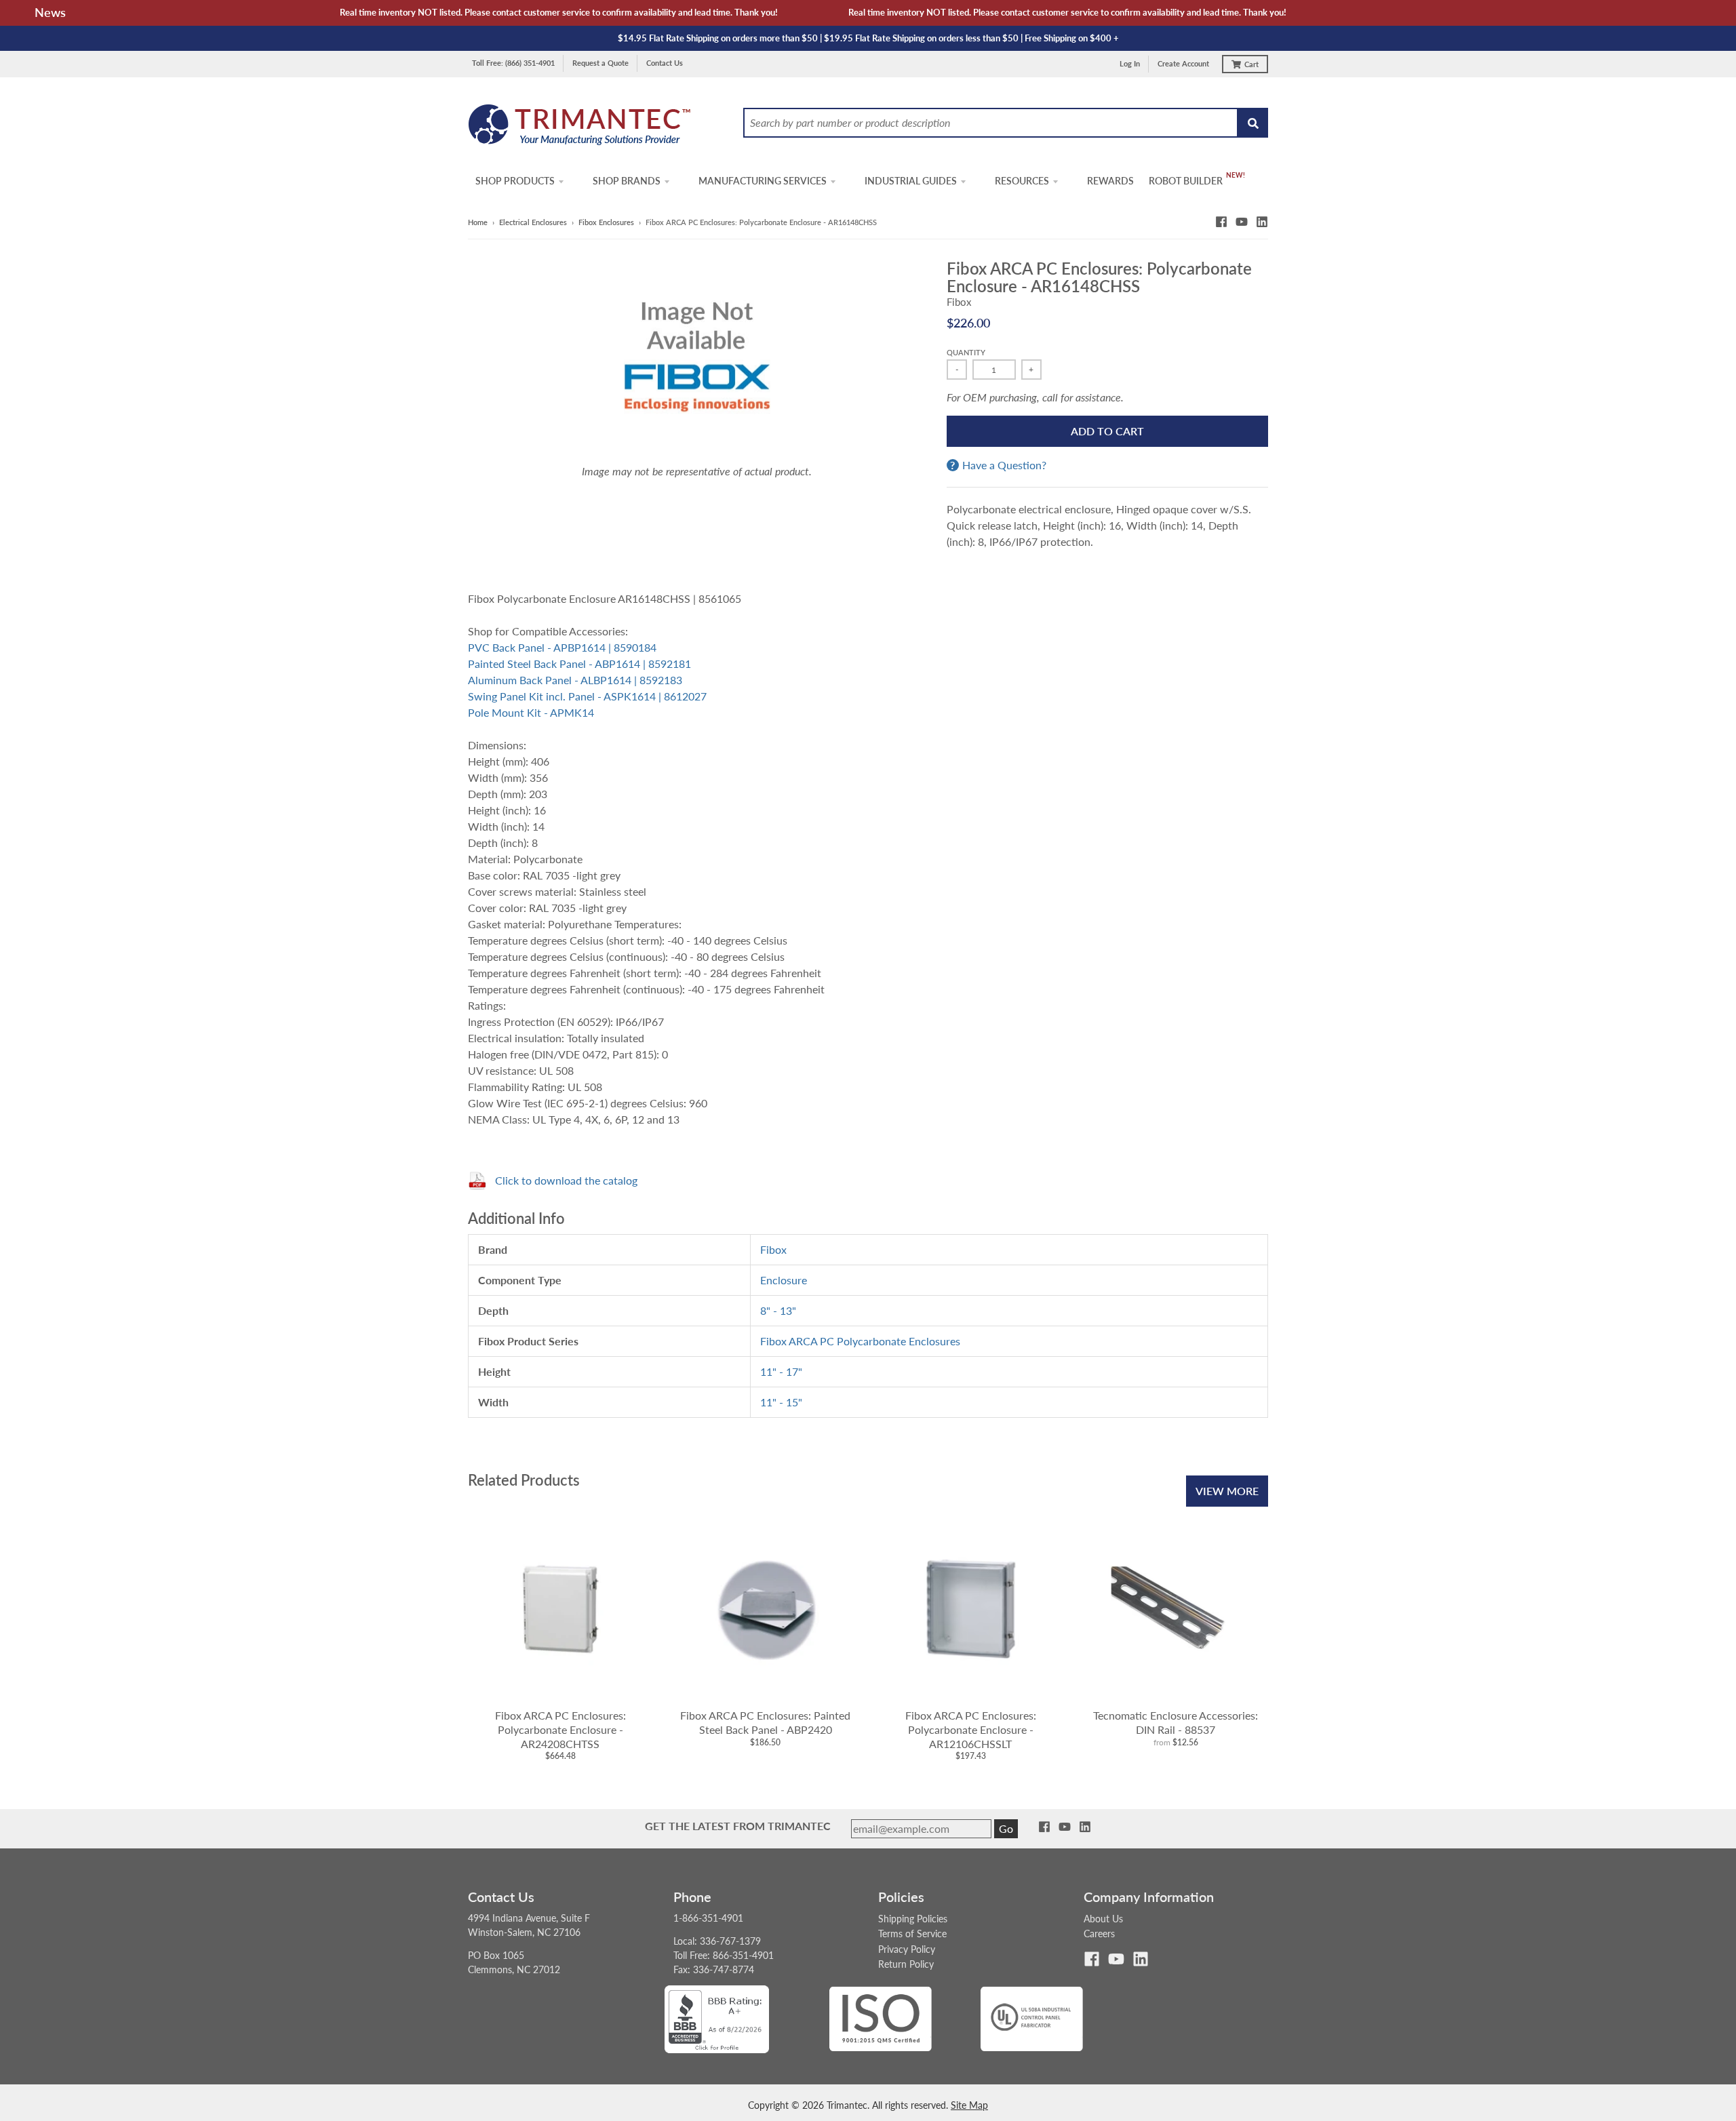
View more (1227, 1491)
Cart (1251, 64)
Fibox (959, 302)
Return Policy (906, 1964)
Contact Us (665, 63)
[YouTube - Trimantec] (1242, 222)
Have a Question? (1004, 465)
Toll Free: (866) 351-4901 (513, 63)
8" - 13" (778, 1310)
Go (1006, 1828)
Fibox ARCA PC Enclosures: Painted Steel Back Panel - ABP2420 (765, 1722)
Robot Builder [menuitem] (1186, 181)
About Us (1103, 1919)
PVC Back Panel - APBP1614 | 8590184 (562, 647)
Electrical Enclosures (533, 222)
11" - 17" (781, 1371)
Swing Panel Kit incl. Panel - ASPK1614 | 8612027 (587, 696)
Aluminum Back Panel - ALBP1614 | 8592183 (575, 680)
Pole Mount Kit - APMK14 (531, 712)
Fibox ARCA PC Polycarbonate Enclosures (860, 1341)
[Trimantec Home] (580, 128)
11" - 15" (781, 1402)
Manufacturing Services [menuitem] (763, 181)
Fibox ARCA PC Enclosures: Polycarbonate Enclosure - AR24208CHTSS (560, 1729)
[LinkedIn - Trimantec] (1262, 222)
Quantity (966, 352)
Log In (1130, 63)
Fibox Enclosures (606, 222)
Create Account (1183, 63)
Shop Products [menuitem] (515, 181)
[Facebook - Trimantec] (1221, 222)
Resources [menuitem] (1022, 181)
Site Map (969, 2105)
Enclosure (784, 1280)
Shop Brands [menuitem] (627, 181)
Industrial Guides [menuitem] (911, 181)
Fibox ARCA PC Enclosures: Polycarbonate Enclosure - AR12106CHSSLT (971, 1729)
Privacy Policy (907, 1949)
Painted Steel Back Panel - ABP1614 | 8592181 (579, 663)
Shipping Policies (913, 1919)
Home (478, 222)
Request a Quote (600, 63)
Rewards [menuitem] (1110, 181)
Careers (1099, 1934)
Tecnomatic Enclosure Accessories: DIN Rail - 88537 (1176, 1722)
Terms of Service (912, 1934)
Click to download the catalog (566, 1180)
